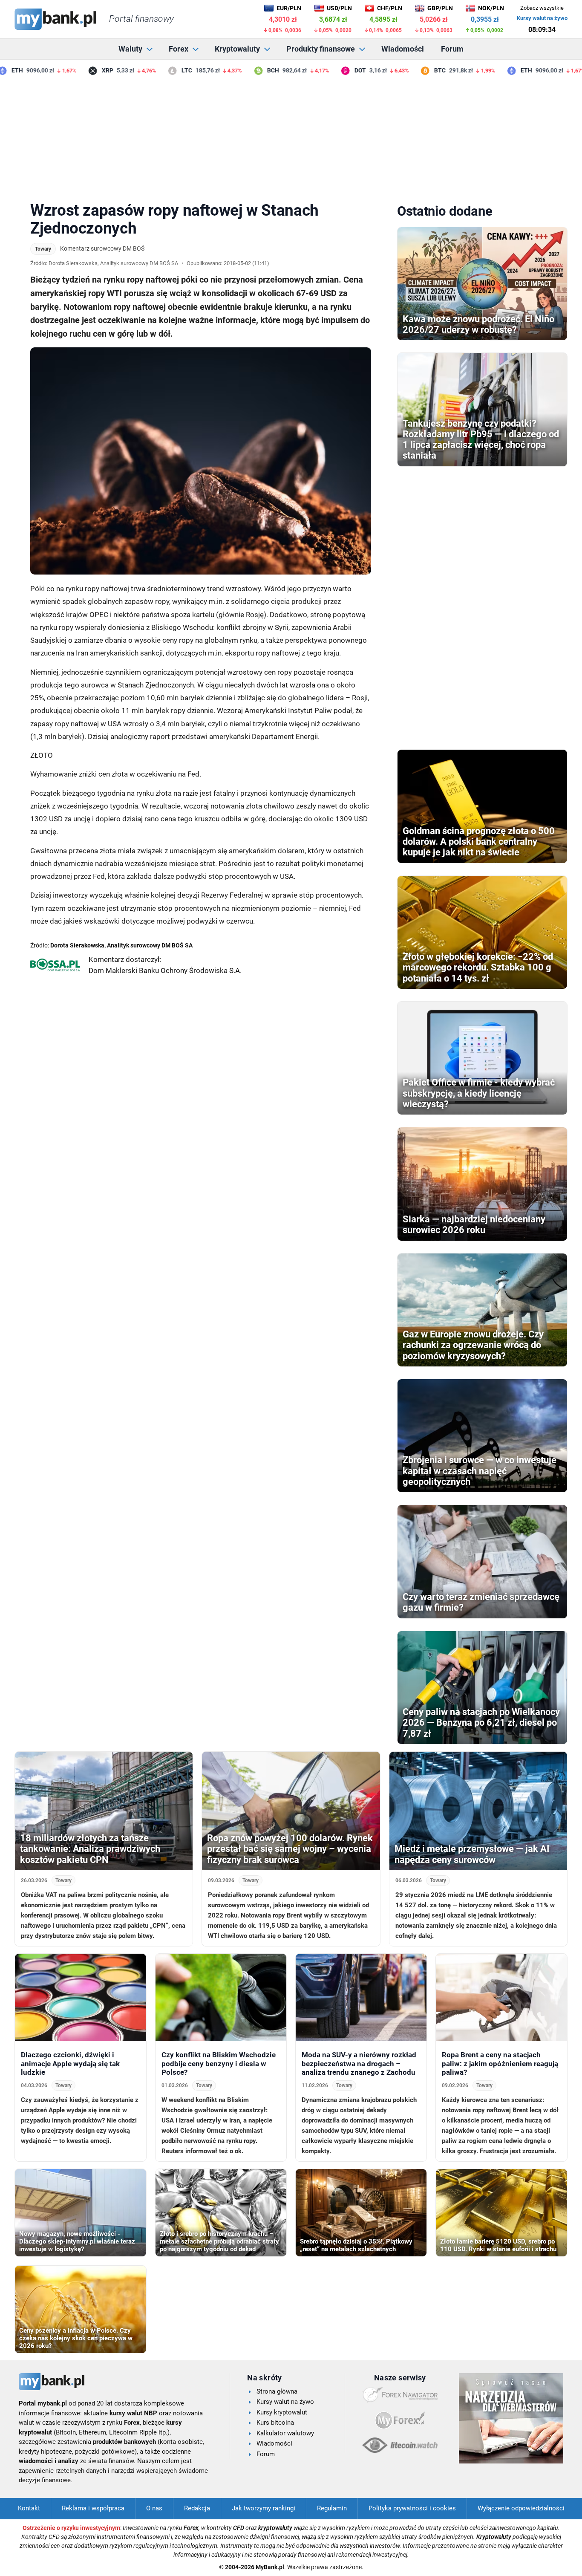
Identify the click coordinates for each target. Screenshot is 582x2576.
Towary (43, 249)
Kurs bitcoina (275, 2423)
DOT (337, 70)
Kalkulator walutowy (285, 2433)
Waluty (130, 49)
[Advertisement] (291, 136)
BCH (250, 70)
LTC (163, 70)
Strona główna (277, 2391)
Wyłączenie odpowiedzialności (521, 2508)
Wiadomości (403, 49)
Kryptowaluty (237, 49)
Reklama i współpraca (93, 2508)
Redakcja (197, 2508)
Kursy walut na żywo (542, 18)
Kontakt (29, 2508)
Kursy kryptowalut (282, 2412)
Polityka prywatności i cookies (412, 2508)
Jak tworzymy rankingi (264, 2508)
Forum (452, 49)
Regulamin (332, 2508)
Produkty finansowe (321, 49)
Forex (179, 49)
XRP (84, 70)
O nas (154, 2508)
